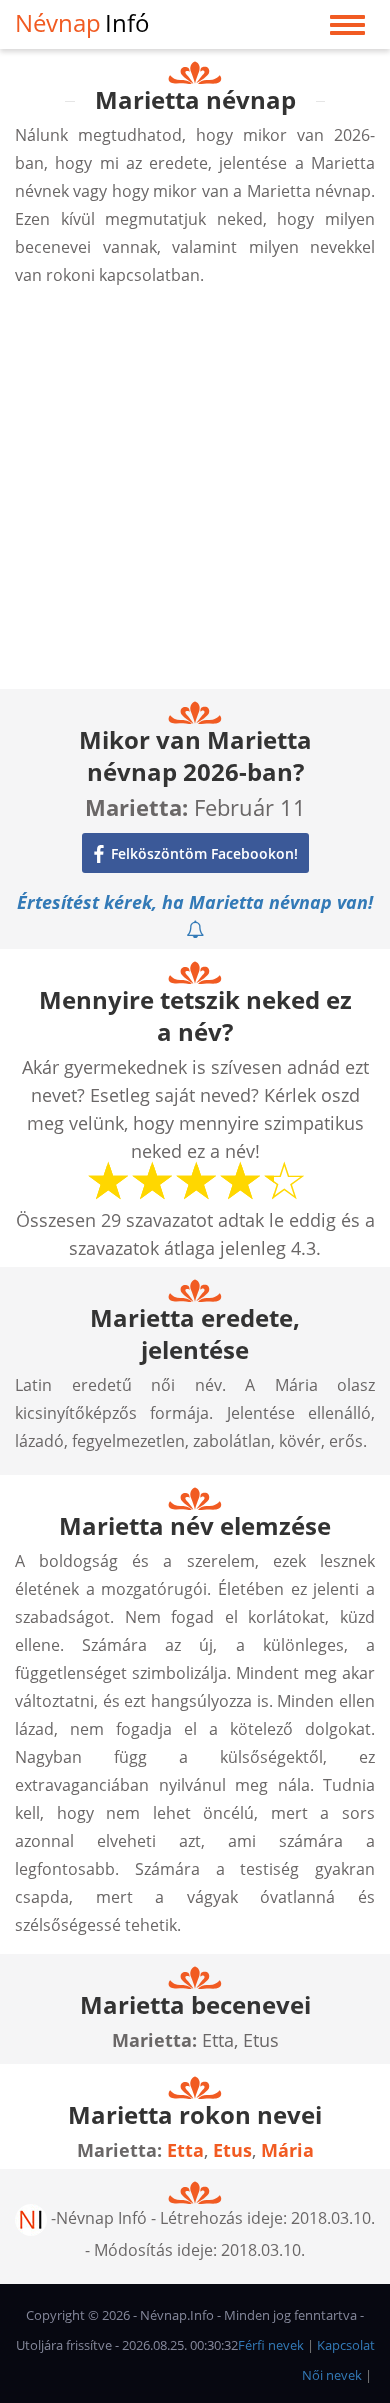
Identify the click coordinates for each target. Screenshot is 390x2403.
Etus (232, 2150)
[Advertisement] (195, 494)
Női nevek (332, 2375)
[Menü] (347, 29)
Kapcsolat (346, 2345)
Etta (185, 2150)
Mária (287, 2150)
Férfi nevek (271, 2345)
